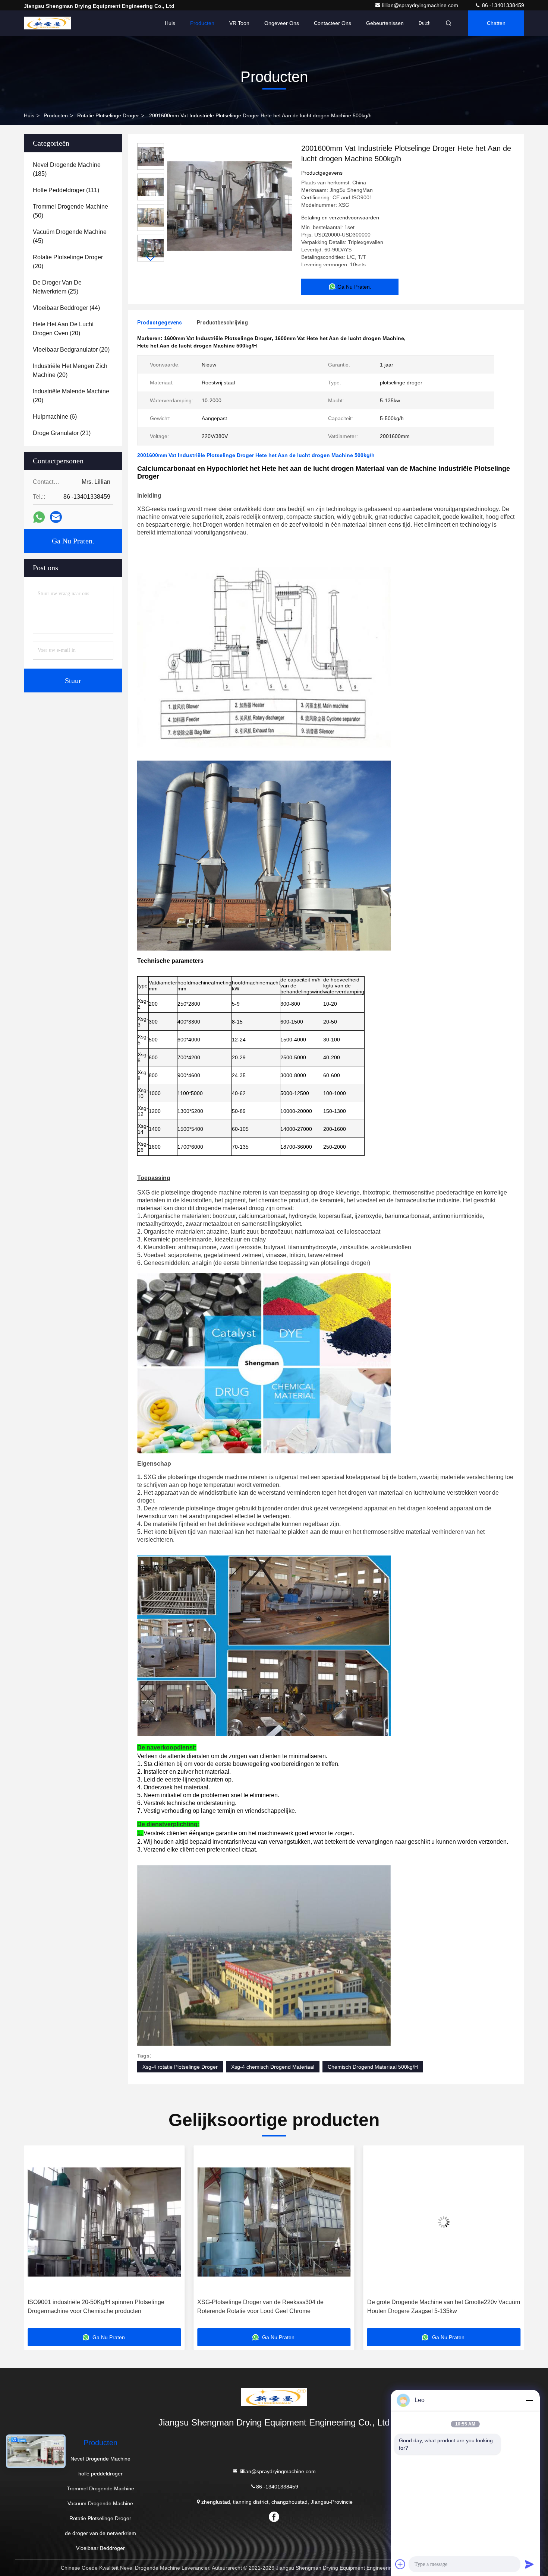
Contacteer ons (333, 23)
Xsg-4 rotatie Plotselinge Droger (180, 2067)
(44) (66, 308)
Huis (170, 23)
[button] (151, 258)
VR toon (239, 23)
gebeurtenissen (385, 23)
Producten (202, 23)
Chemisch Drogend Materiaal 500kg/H (373, 2067)
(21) (62, 433)
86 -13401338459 (502, 5)
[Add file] (400, 2564)
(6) (55, 417)
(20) (68, 262)
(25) (57, 287)
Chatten (496, 23)
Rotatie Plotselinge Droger (108, 115)
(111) (66, 190)
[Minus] (529, 2400)
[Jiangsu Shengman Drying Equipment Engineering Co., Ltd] (47, 23)
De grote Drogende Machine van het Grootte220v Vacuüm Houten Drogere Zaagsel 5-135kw (274, 2307)
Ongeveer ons (282, 23)
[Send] (529, 2564)
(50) (70, 211)
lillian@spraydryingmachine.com (421, 5)
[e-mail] (56, 517)
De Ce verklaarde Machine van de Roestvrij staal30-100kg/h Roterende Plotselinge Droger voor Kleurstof (437, 2307)
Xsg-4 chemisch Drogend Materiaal (273, 2067)
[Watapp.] (39, 517)
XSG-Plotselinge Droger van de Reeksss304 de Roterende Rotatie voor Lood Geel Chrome (91, 2307)
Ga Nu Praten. (73, 541)
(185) (67, 169)
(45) (70, 236)
